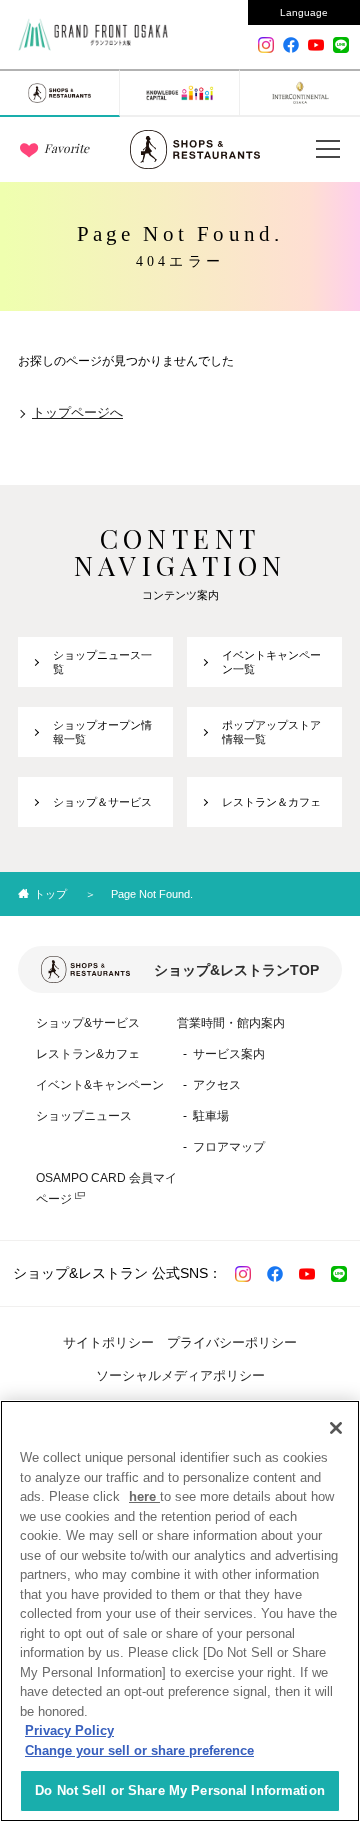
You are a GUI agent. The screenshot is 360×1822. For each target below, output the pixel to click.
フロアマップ (229, 1147)
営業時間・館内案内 (231, 1023)
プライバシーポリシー (232, 1342)
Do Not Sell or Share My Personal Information (180, 1790)
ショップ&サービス (88, 1023)
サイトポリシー (108, 1342)
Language (304, 12)
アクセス (217, 1085)
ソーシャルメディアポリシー (180, 1375)
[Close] (336, 1428)
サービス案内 (229, 1054)
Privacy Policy (69, 1730)
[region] (180, 1611)
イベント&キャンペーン (100, 1085)
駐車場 (211, 1116)
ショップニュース (84, 1116)
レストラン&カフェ (88, 1054)
